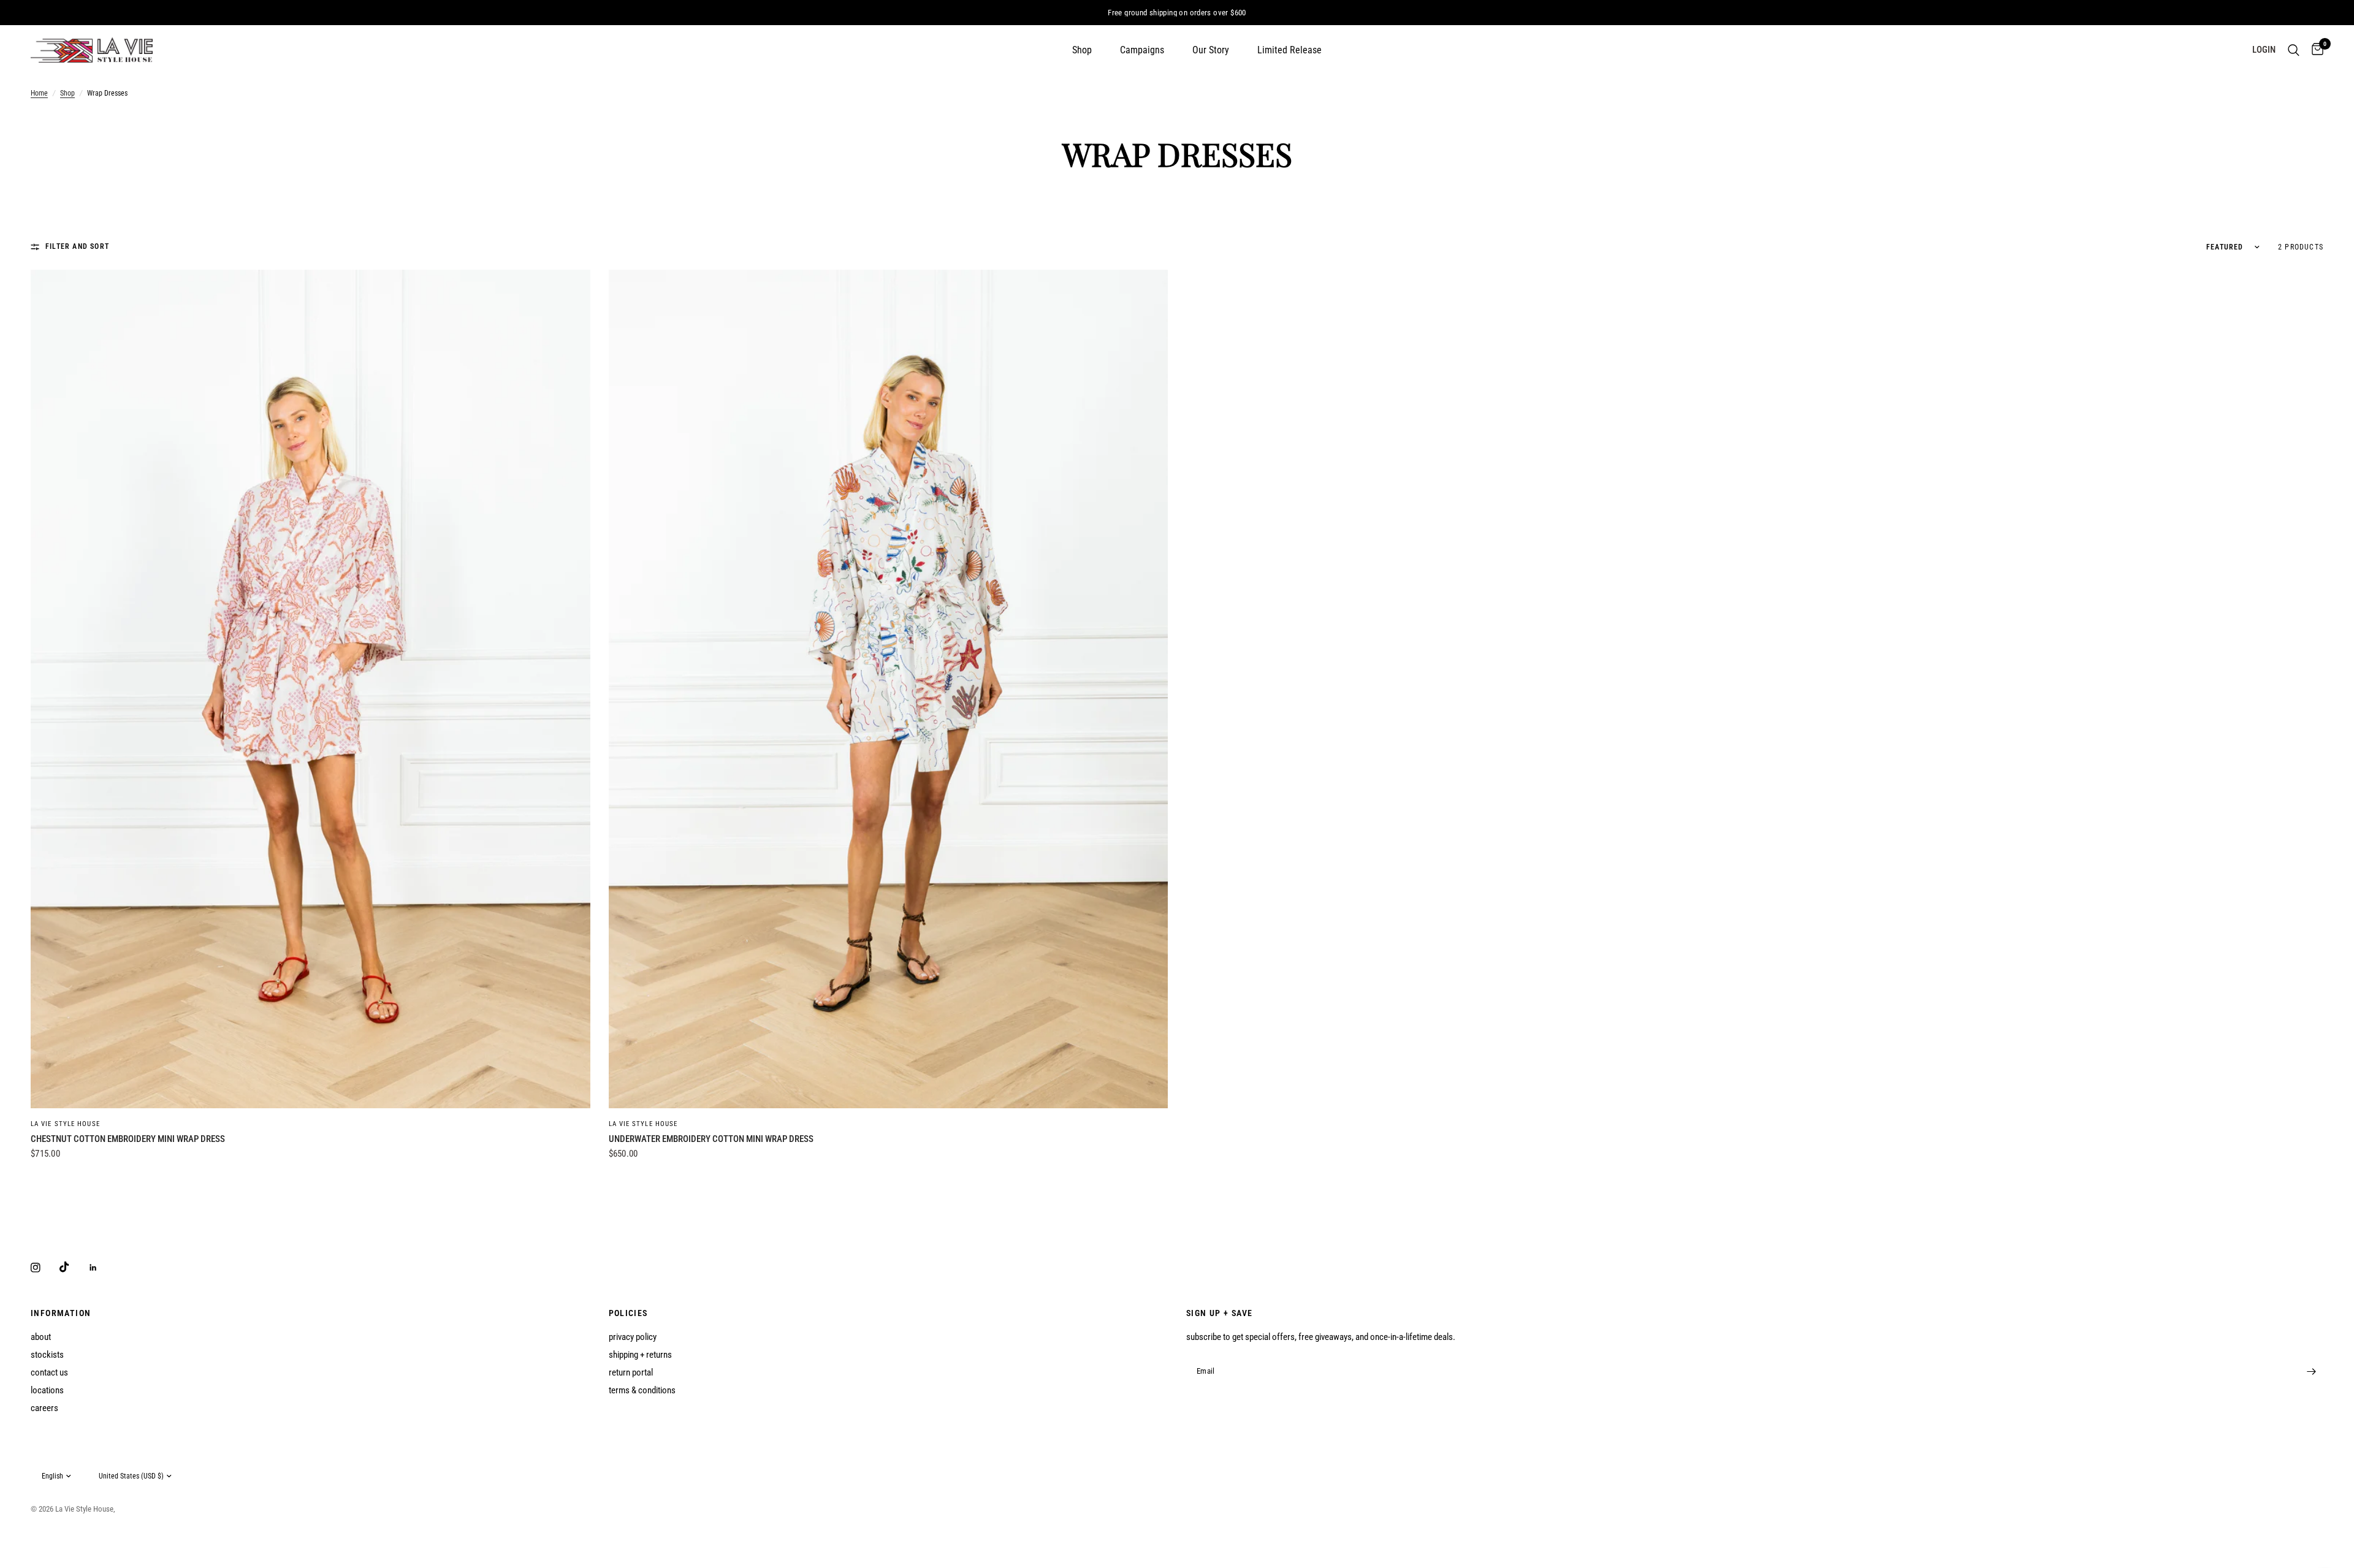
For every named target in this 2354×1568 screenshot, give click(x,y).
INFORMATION (61, 1313)
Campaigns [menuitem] (1142, 50)
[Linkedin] (102, 1268)
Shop (67, 93)
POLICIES (628, 1313)
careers (44, 1408)
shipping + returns (640, 1355)
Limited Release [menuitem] (1289, 50)
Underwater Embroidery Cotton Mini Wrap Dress (711, 1139)
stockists (47, 1355)
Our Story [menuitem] (1211, 50)
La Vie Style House (65, 1124)
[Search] (2294, 50)
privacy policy (633, 1337)
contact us (49, 1372)
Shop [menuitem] (1082, 50)
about (41, 1337)
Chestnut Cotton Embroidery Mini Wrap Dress (128, 1139)
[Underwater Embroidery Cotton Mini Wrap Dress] (889, 689)
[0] (2314, 50)
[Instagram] (44, 1268)
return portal (631, 1372)
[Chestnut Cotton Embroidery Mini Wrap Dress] (310, 689)
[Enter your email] (2311, 1371)
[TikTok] (73, 1267)
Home (39, 93)
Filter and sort (77, 246)
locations (47, 1390)
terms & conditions (642, 1390)
